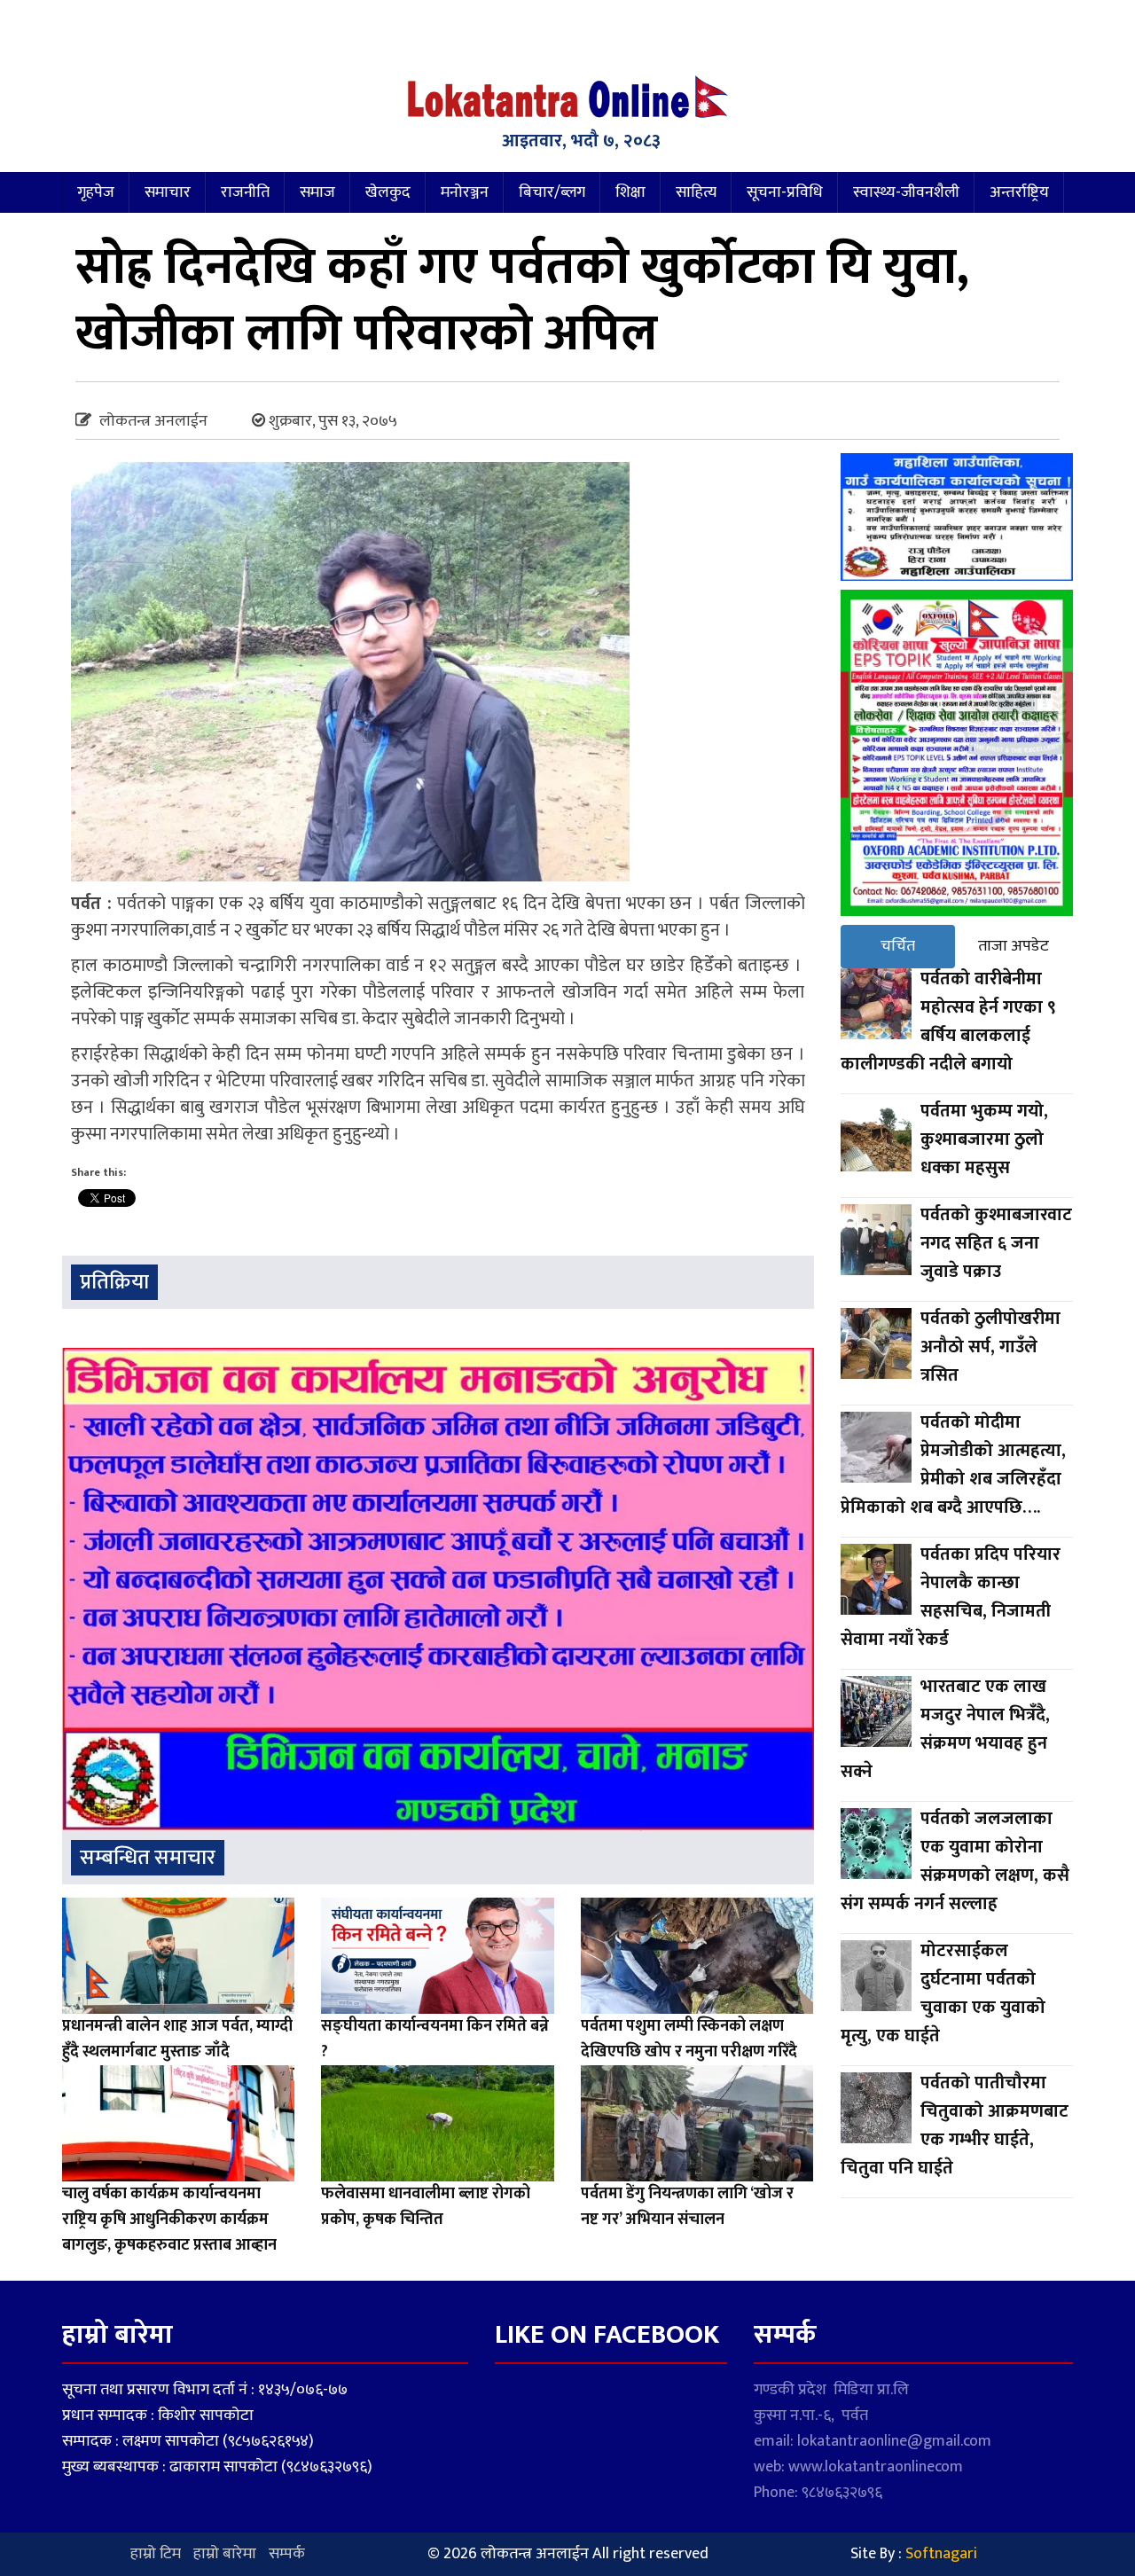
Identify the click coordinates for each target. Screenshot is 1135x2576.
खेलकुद (388, 192)
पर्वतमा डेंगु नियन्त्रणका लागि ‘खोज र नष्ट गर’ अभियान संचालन (687, 2207)
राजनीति (245, 192)
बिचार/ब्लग (552, 192)
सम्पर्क (287, 2554)
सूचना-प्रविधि (785, 192)
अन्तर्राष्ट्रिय (1019, 192)
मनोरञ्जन (465, 192)
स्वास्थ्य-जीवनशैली (906, 192)
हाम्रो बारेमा (225, 2554)
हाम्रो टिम (156, 2554)
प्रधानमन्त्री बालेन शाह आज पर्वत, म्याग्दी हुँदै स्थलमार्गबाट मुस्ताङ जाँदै (177, 2039)
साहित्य (696, 192)
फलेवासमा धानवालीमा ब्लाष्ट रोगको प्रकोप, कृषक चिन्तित (426, 2207)
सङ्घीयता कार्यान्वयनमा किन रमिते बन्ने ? (435, 2039)
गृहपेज (96, 192)
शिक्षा (630, 192)
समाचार (168, 192)
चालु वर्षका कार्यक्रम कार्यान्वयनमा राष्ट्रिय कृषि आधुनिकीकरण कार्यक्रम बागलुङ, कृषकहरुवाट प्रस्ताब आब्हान (169, 2220)
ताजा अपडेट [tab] (1014, 946)
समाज (317, 192)
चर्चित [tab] (898, 946)
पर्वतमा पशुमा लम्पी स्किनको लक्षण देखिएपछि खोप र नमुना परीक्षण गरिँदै (689, 2039)
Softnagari (941, 2554)
